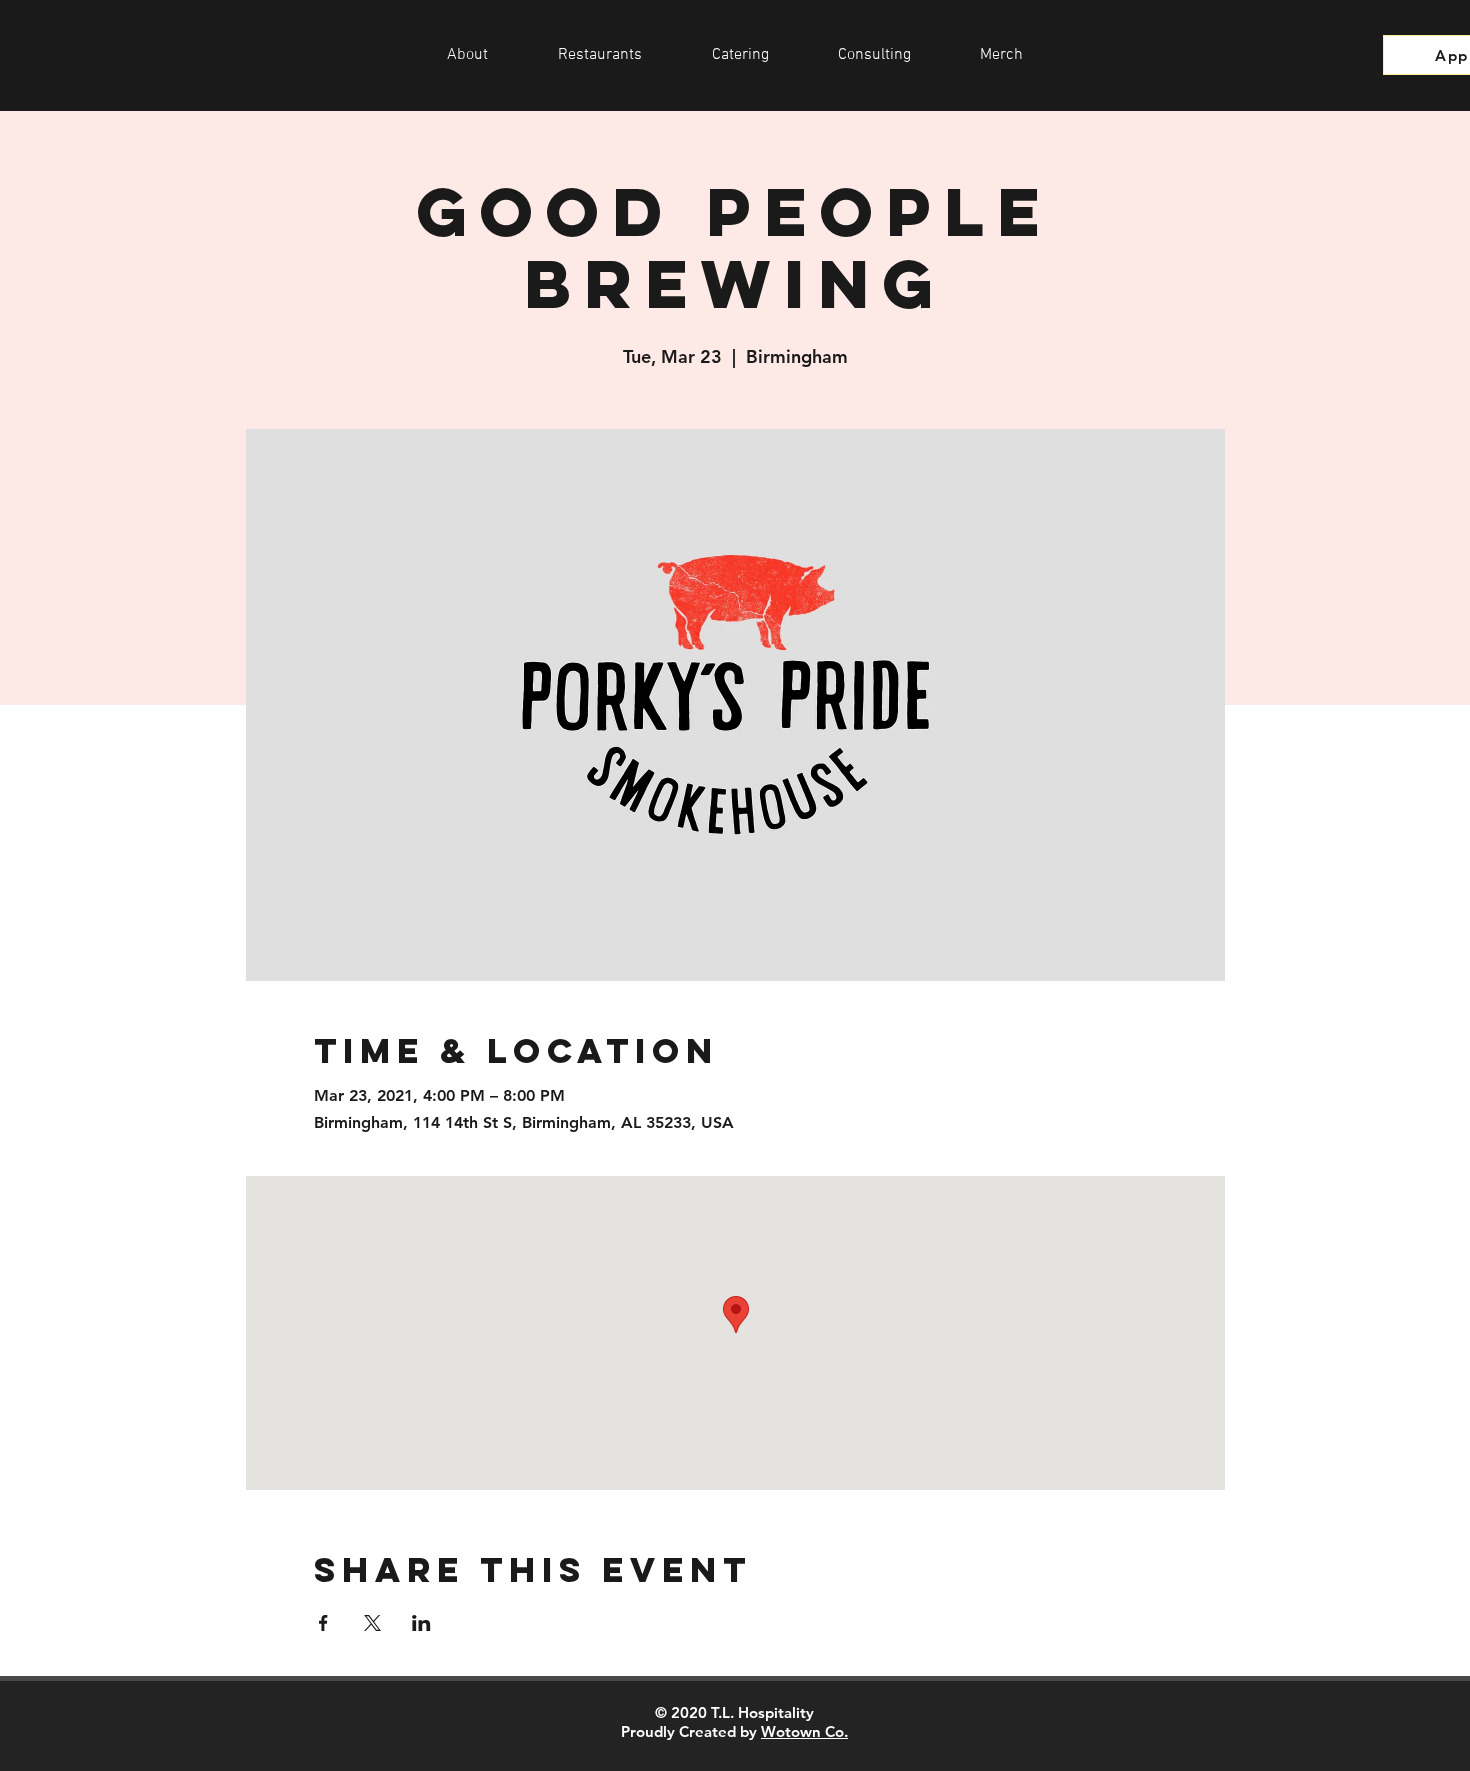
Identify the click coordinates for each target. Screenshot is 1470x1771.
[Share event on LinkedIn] (421, 1623)
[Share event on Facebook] (323, 1623)
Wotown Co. (804, 1731)
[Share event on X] (372, 1623)
